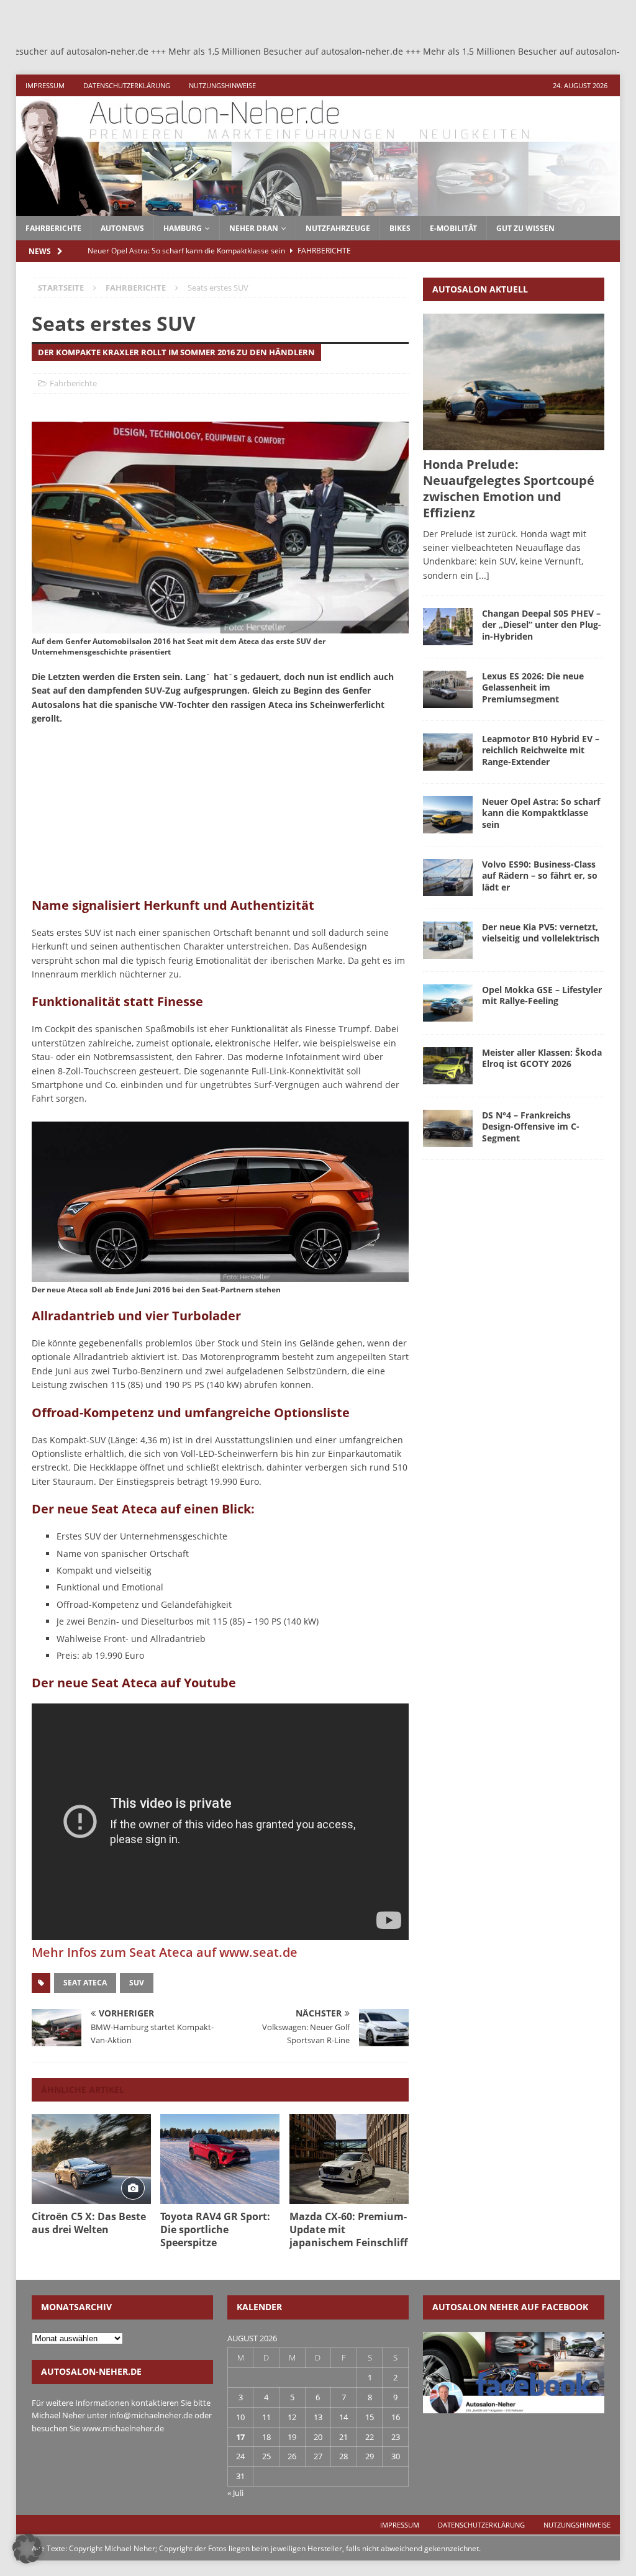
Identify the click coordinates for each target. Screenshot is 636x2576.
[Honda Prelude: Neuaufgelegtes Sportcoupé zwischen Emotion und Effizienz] (514, 382)
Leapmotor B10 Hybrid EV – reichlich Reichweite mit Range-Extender (541, 750)
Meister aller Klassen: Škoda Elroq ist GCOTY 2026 (542, 1058)
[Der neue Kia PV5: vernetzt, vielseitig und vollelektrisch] (448, 940)
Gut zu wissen (525, 228)
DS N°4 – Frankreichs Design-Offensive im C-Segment (531, 1126)
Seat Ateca (85, 1983)
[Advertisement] (125, 815)
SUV (137, 1983)
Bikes (400, 228)
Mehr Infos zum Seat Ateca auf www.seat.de (165, 1952)
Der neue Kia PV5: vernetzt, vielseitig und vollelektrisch (541, 932)
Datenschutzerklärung (127, 85)
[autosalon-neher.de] (318, 208)
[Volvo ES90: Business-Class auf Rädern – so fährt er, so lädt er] (448, 878)
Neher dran (254, 228)
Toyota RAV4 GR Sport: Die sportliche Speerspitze (215, 2229)
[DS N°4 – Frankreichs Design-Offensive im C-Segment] (448, 1128)
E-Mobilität (453, 228)
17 (240, 2437)
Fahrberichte (73, 383)
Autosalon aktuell (480, 289)
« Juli (235, 2493)
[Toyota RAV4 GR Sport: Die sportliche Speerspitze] (220, 2159)
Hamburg (183, 228)
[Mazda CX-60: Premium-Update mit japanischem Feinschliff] (349, 2159)
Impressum (45, 85)
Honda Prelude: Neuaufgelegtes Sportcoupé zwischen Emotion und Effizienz (509, 488)
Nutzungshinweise (222, 85)
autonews (122, 228)
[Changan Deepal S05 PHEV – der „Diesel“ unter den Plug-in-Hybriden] (448, 627)
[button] (27, 2549)
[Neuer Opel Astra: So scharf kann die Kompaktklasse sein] (448, 815)
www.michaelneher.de (123, 2428)
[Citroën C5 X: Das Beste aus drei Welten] (91, 2159)
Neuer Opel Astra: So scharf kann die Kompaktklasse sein (541, 813)
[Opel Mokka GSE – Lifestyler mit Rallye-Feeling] (448, 1003)
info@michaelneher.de (151, 2415)
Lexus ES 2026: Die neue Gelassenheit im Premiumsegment (533, 687)
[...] (483, 575)
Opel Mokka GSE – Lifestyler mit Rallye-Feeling (542, 995)
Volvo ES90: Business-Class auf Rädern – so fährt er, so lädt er (540, 875)
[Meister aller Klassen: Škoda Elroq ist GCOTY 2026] (448, 1066)
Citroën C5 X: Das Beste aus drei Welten (89, 2223)
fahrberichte (53, 228)
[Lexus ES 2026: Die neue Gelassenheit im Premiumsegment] (448, 689)
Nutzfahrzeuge (338, 228)
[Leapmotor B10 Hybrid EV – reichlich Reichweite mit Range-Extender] (448, 752)
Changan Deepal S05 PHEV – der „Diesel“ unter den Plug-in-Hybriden (542, 624)
